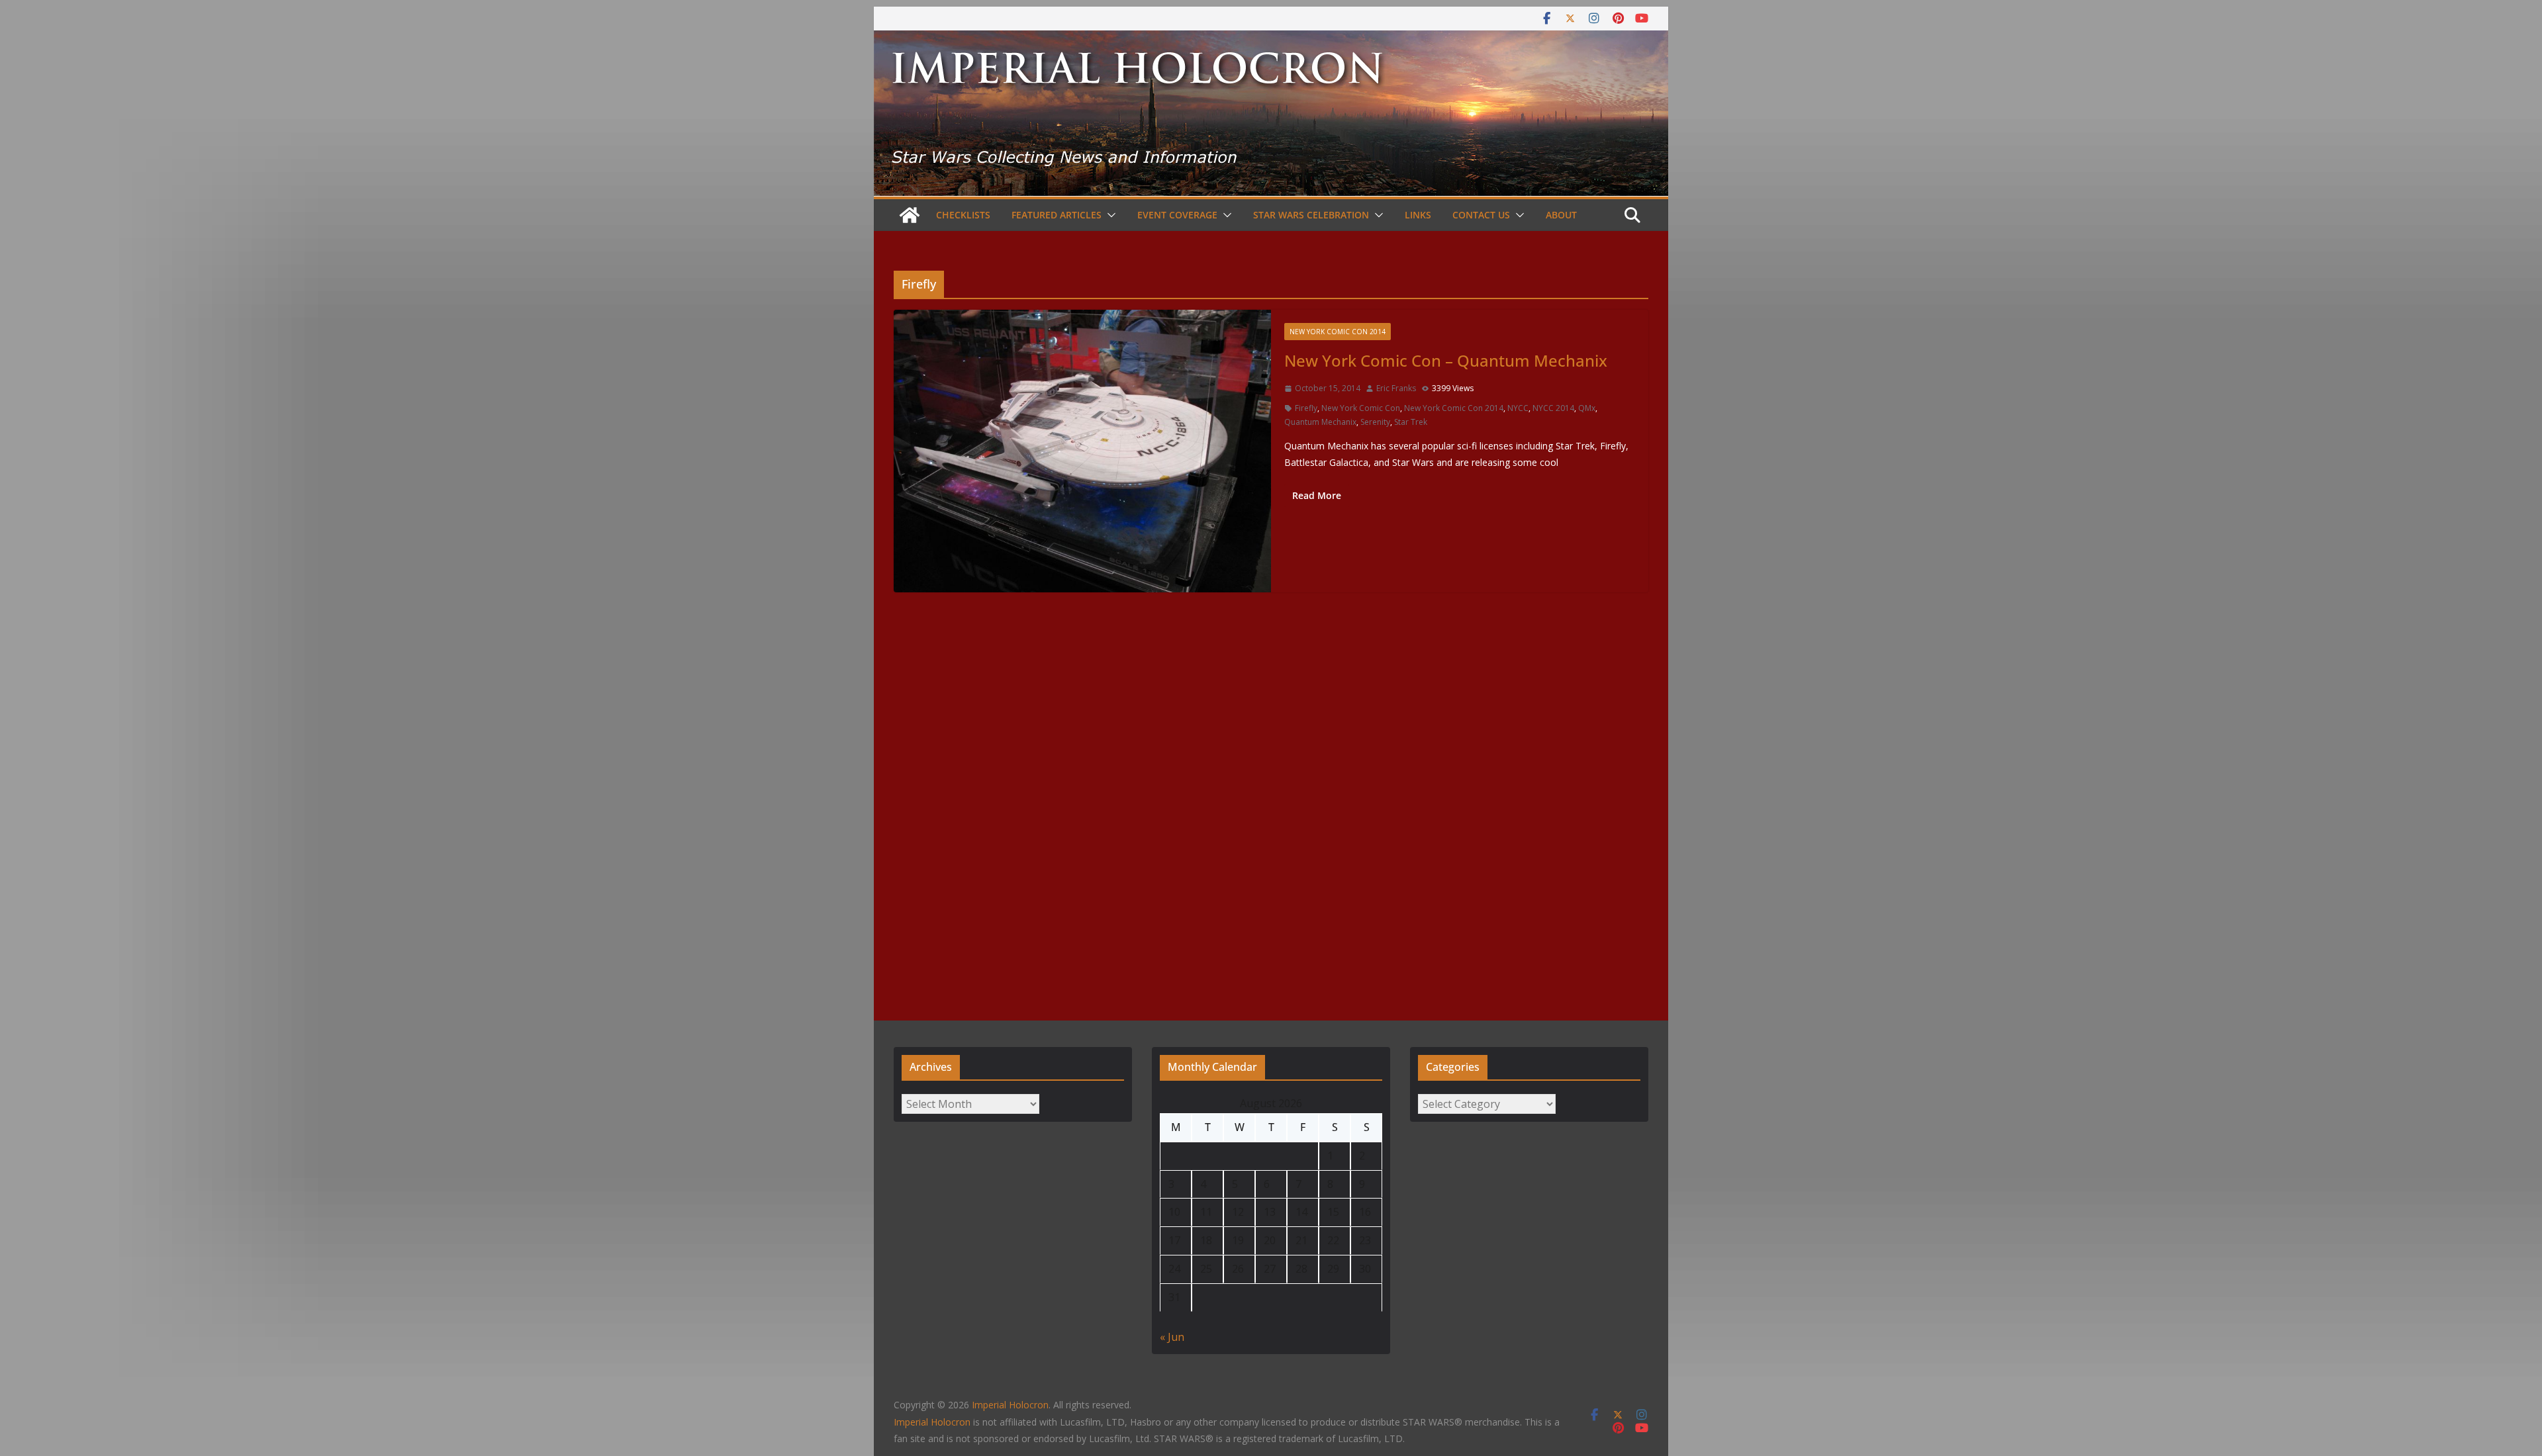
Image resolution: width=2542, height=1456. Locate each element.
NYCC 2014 (1553, 408)
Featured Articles (1057, 215)
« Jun (1172, 1337)
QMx (1587, 408)
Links (1418, 215)
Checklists (963, 215)
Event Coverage (1177, 215)
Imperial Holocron (932, 1422)
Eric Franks (1396, 388)
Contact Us (1481, 215)
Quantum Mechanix (1320, 422)
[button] (1109, 215)
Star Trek (1411, 422)
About (1561, 215)
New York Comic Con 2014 (1338, 332)
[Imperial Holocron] (1271, 40)
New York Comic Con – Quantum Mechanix (1446, 360)
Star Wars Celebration (1311, 215)
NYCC (1518, 408)
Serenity (1375, 422)
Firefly (1306, 408)
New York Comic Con (1361, 408)
